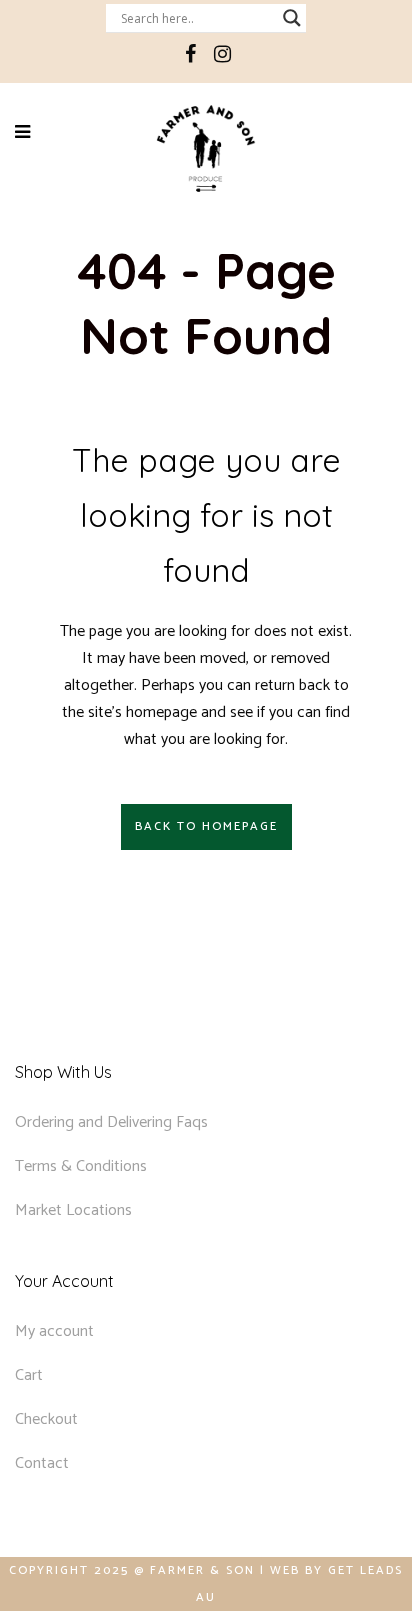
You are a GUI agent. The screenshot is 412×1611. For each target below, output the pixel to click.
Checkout (46, 1419)
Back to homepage (206, 826)
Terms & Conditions (81, 1166)
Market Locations (73, 1210)
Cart (29, 1375)
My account (54, 1331)
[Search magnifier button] (292, 18)
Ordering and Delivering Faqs (111, 1122)
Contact (42, 1463)
